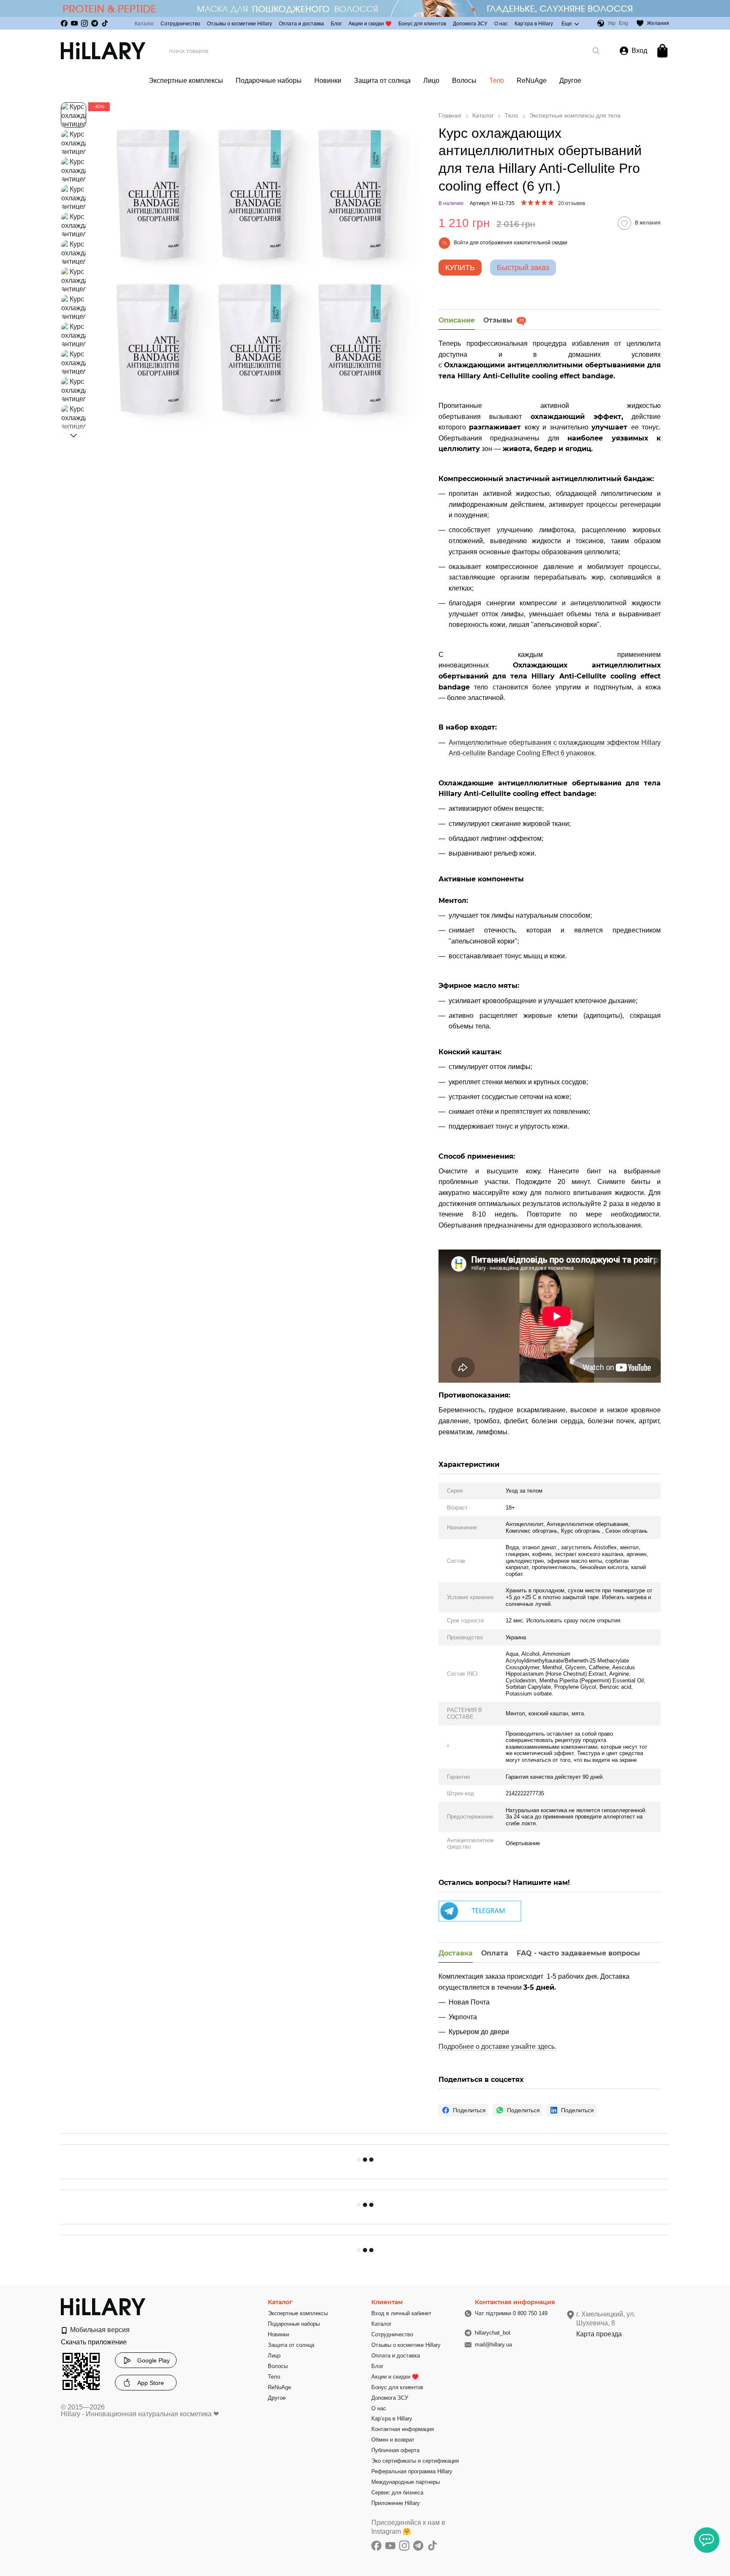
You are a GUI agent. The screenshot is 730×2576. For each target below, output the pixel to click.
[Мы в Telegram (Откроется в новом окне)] (95, 23)
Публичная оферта (395, 2450)
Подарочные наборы (269, 81)
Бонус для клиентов (422, 24)
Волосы (464, 81)
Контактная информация (403, 2429)
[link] (463, 2110)
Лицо (431, 81)
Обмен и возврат (393, 2440)
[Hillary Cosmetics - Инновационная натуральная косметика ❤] (103, 2307)
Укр (612, 23)
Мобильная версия (99, 2330)
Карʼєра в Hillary (534, 24)
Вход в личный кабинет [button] (401, 2313)
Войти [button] (461, 243)
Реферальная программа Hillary (412, 2471)
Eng (624, 23)
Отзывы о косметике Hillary (240, 24)
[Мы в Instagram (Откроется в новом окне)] (84, 23)
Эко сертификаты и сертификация (415, 2461)
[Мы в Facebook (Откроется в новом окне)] (64, 23)
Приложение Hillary (396, 2503)
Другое (570, 81)
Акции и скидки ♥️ (370, 24)
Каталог (144, 24)
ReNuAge (532, 81)
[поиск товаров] (596, 51)
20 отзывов (572, 203)
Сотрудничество (180, 24)
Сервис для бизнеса (397, 2493)
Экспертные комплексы (186, 81)
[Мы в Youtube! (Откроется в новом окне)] (74, 23)
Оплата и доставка (301, 24)
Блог (336, 24)
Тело (497, 81)
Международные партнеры (406, 2482)
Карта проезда (599, 2334)
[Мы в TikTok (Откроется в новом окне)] (105, 23)
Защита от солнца (382, 81)
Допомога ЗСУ (470, 24)
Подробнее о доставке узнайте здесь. (497, 2047)
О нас (501, 24)
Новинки (328, 81)
